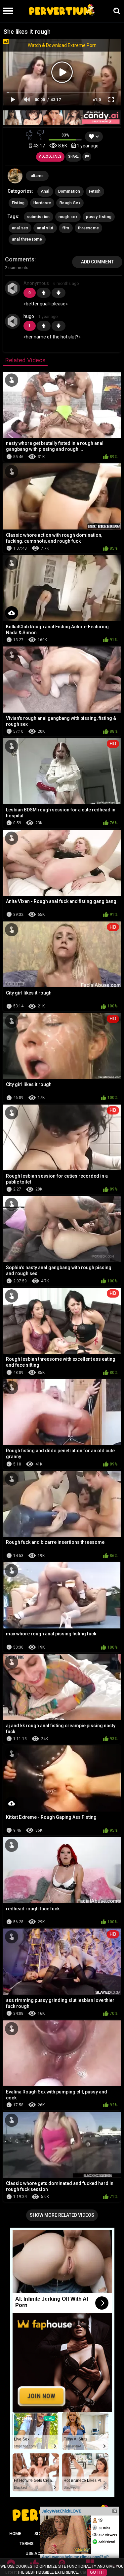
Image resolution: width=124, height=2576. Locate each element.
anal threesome (27, 239)
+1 (44, 293)
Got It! (97, 2572)
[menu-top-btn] (6, 11)
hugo (29, 316)
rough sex (68, 217)
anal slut (45, 228)
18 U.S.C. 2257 (87, 2543)
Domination (69, 191)
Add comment (97, 262)
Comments (20, 259)
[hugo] (13, 321)
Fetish (95, 191)
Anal (45, 191)
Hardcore (42, 203)
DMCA (53, 2543)
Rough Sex (70, 203)
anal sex (20, 228)
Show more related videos (62, 2215)
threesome (89, 228)
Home (15, 2534)
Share (73, 156)
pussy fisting (99, 217)
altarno (37, 176)
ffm (66, 228)
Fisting (18, 203)
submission (39, 217)
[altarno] (15, 176)
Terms (26, 2543)
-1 (59, 293)
